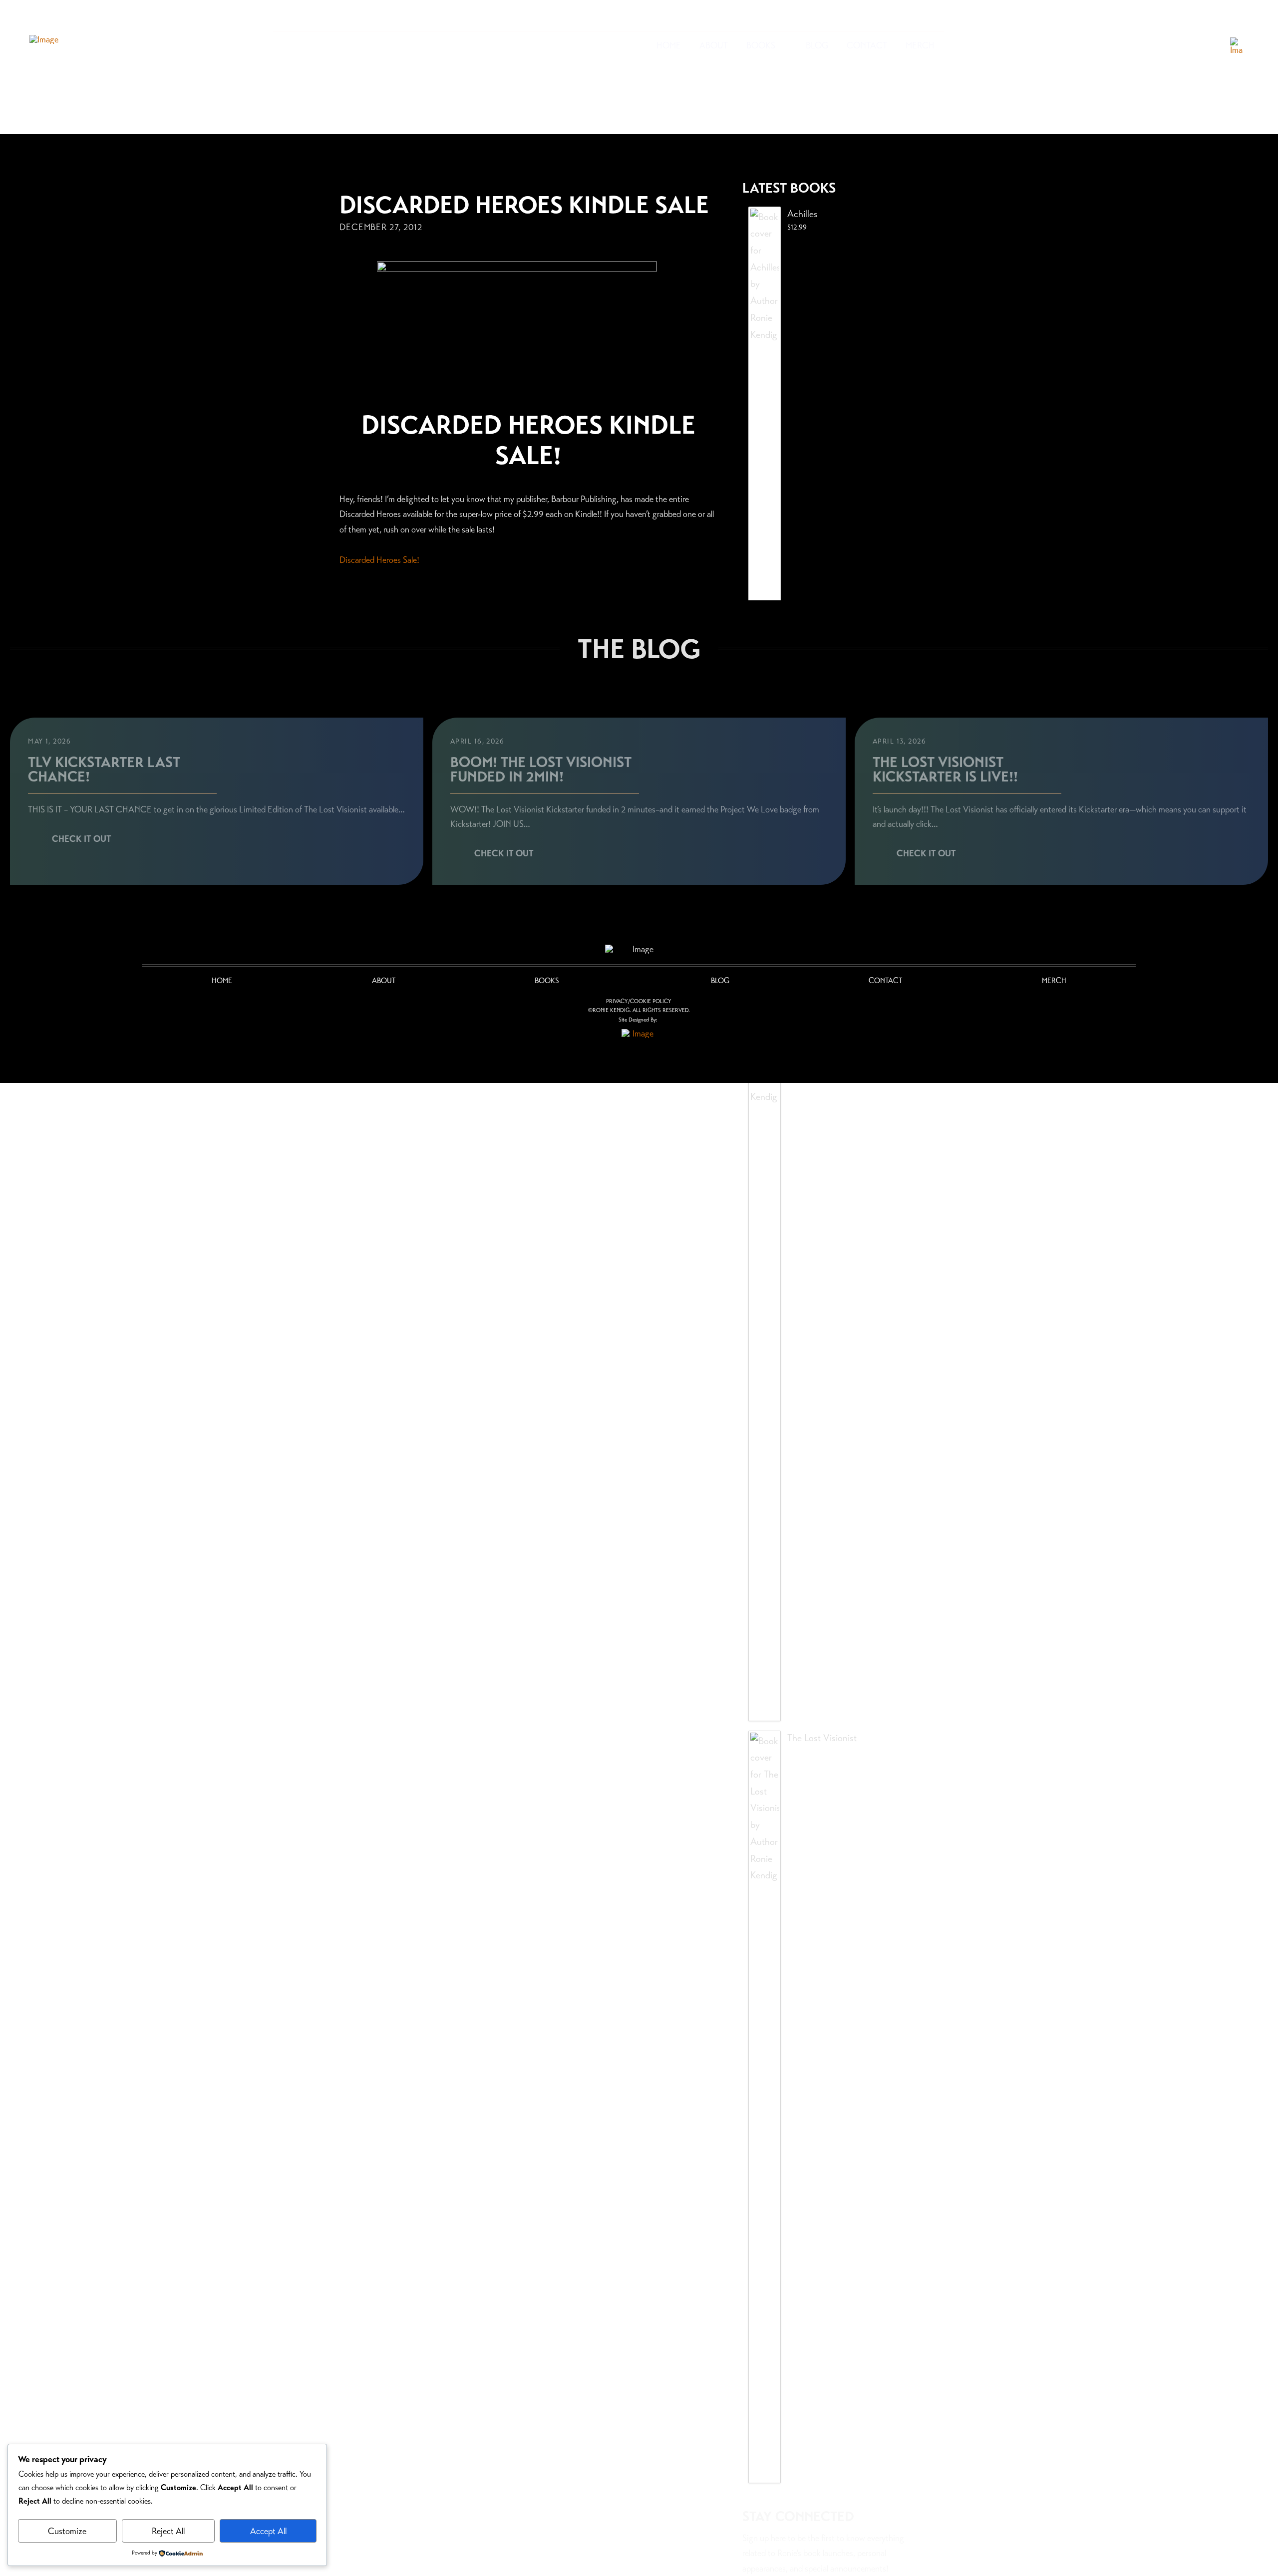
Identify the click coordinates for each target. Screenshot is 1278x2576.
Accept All (268, 2531)
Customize (67, 2531)
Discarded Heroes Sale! (379, 560)
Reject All (168, 2531)
